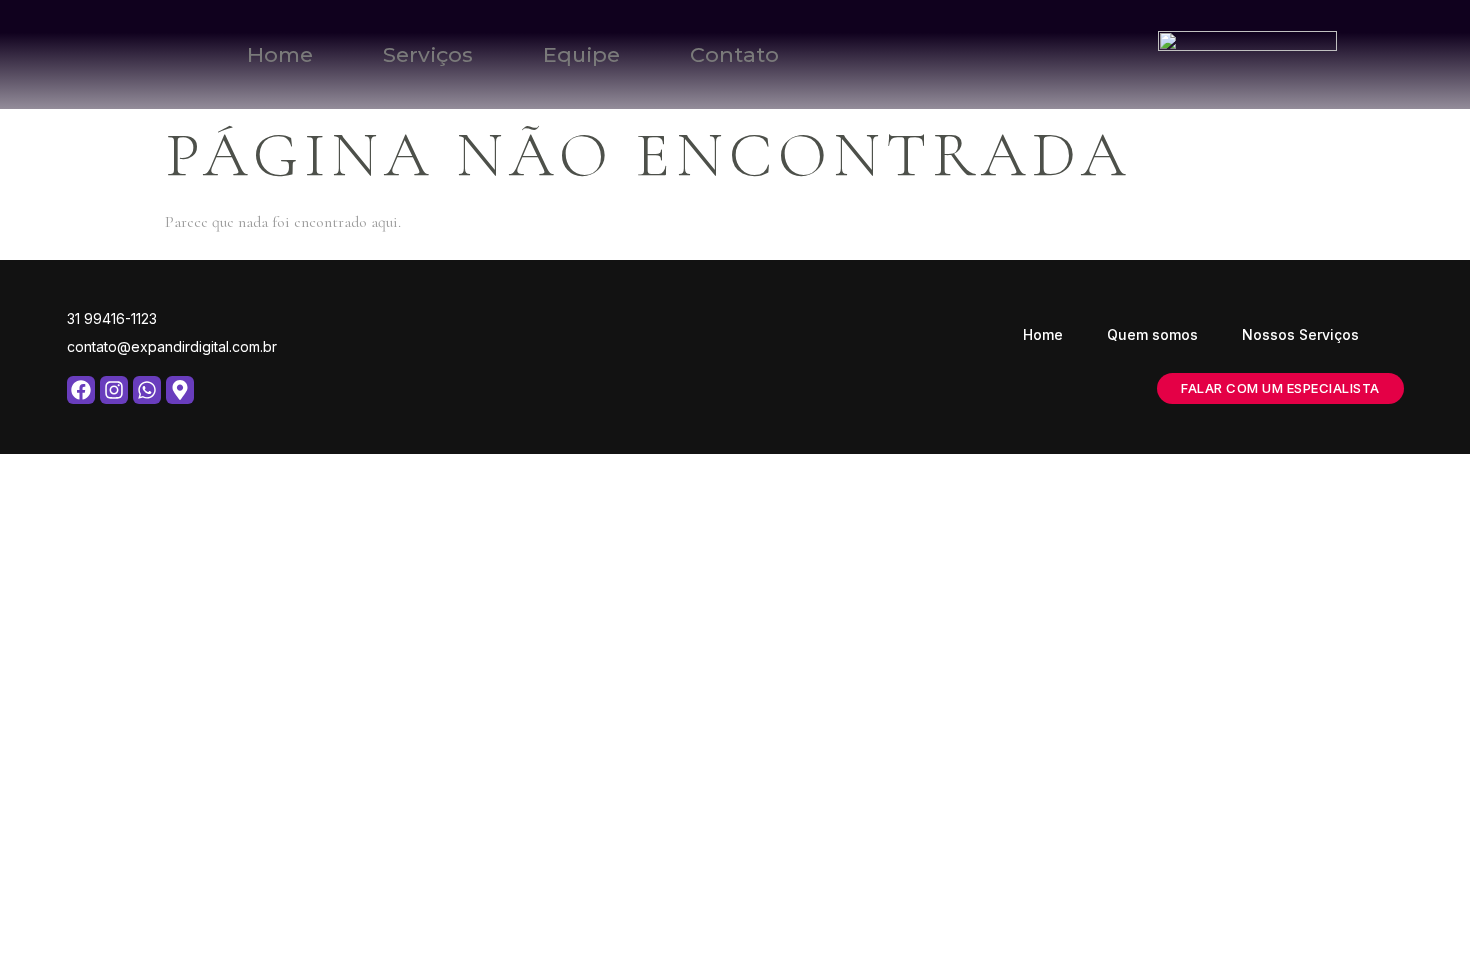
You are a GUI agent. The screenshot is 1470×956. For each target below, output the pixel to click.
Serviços (428, 54)
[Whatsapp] (147, 390)
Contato (734, 54)
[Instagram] (114, 390)
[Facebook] (81, 390)
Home (280, 54)
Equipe (581, 54)
